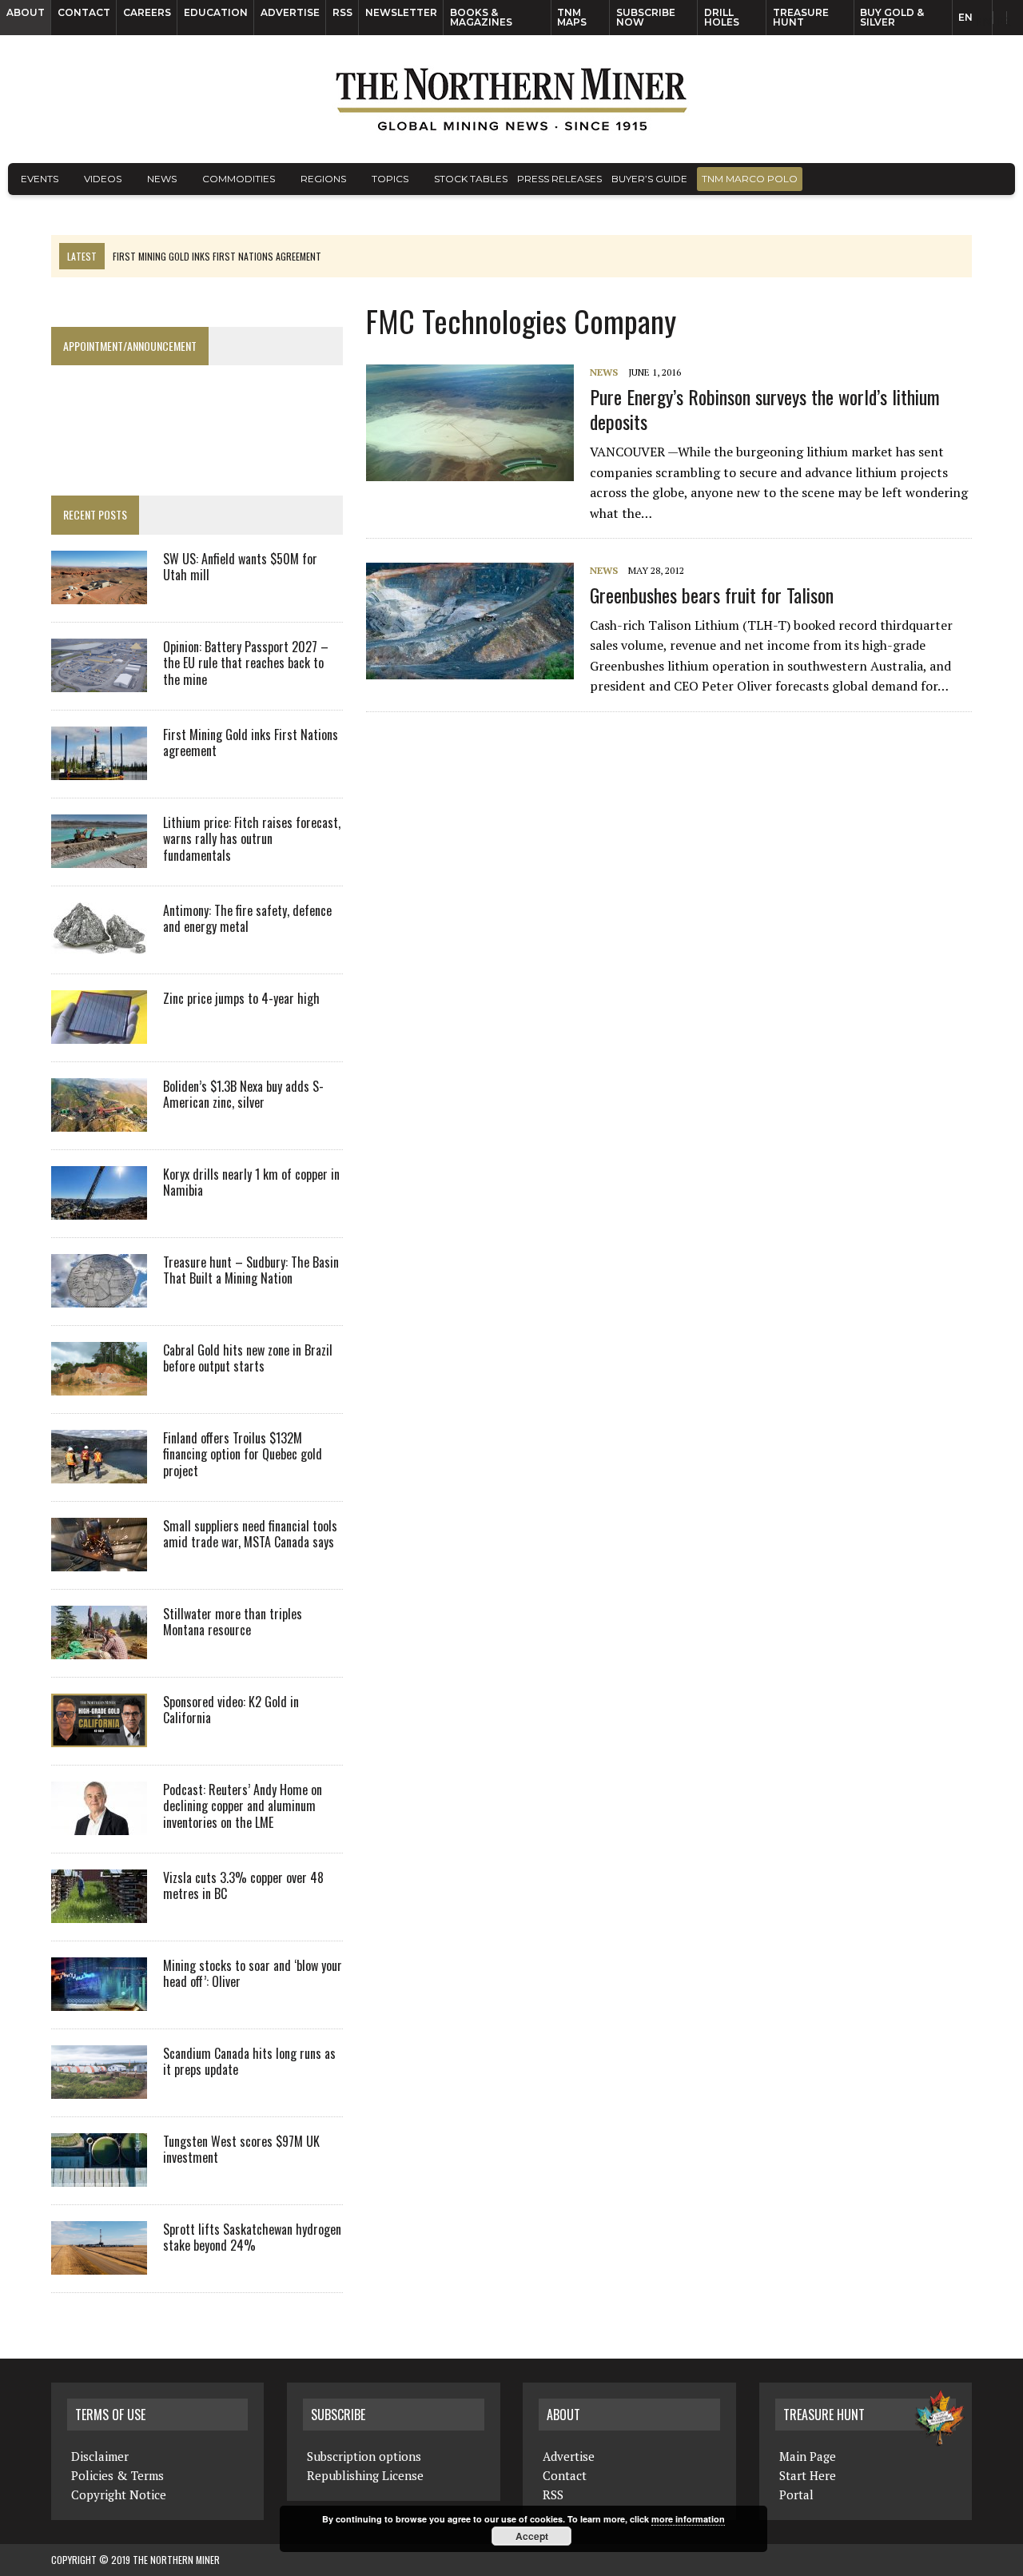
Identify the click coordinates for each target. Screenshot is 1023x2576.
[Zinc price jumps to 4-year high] (99, 1033)
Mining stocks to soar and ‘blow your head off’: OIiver (253, 1974)
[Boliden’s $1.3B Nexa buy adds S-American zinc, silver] (99, 1121)
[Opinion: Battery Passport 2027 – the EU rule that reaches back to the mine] (99, 681)
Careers (147, 12)
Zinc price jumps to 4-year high (241, 998)
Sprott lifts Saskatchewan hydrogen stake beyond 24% (252, 2238)
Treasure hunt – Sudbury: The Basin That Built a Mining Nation (251, 1270)
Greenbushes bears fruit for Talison (712, 595)
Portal (796, 2494)
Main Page (808, 2456)
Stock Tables (471, 179)
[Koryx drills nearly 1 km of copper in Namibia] (99, 1208)
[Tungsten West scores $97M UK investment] (99, 2176)
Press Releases (559, 179)
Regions (323, 179)
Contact (84, 12)
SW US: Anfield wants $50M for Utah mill (240, 567)
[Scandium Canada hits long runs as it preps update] (99, 2088)
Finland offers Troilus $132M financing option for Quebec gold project (243, 1455)
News (162, 179)
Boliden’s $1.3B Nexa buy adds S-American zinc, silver (243, 1095)
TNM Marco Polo (750, 179)
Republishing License (365, 2475)
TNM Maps (572, 17)
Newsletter (401, 12)
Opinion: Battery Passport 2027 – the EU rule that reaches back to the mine (246, 663)
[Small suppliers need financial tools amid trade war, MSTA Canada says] (99, 1560)
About (26, 12)
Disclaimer (100, 2456)
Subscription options (364, 2456)
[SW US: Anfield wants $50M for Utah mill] (99, 593)
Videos (103, 179)
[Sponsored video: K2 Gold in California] (99, 1736)
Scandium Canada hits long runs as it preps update (249, 2062)
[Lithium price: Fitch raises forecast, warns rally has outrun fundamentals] (99, 857)
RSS (342, 12)
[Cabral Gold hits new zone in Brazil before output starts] (99, 1384)
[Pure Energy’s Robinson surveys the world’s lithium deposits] (478, 471)
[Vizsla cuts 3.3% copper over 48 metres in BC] (99, 1912)
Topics (390, 179)
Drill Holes (722, 17)
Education (216, 12)
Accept (532, 2536)
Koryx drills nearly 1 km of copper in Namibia (251, 1182)
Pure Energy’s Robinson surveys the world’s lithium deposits (765, 409)
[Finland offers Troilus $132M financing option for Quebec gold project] (99, 1472)
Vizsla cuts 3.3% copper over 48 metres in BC (243, 1886)
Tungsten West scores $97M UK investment (241, 2150)
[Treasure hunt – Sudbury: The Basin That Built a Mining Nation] (99, 1296)
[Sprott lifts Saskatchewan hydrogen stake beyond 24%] (99, 2263)
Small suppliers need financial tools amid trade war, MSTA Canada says (250, 1534)
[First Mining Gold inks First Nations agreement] (99, 769)
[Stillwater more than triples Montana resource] (99, 1648)
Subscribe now (646, 17)
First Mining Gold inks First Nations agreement (251, 743)
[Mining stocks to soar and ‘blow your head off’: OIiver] (99, 2000)
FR (1003, 22)
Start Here (808, 2475)
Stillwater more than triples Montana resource (233, 1622)
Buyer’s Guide (649, 179)
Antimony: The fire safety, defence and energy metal (247, 919)
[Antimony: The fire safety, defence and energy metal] (99, 945)
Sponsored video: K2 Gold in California (231, 1710)
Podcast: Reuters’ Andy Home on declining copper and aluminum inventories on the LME (243, 1806)
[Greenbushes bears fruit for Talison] (478, 669)
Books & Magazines (481, 17)
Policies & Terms (117, 2475)
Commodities (239, 179)
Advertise (290, 12)
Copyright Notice (119, 2494)
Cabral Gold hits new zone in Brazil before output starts (248, 1358)
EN (965, 17)
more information (688, 2519)
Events (40, 179)
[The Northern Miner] (511, 99)
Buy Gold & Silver (892, 17)
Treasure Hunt (801, 17)
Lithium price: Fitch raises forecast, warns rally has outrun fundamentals (252, 839)
